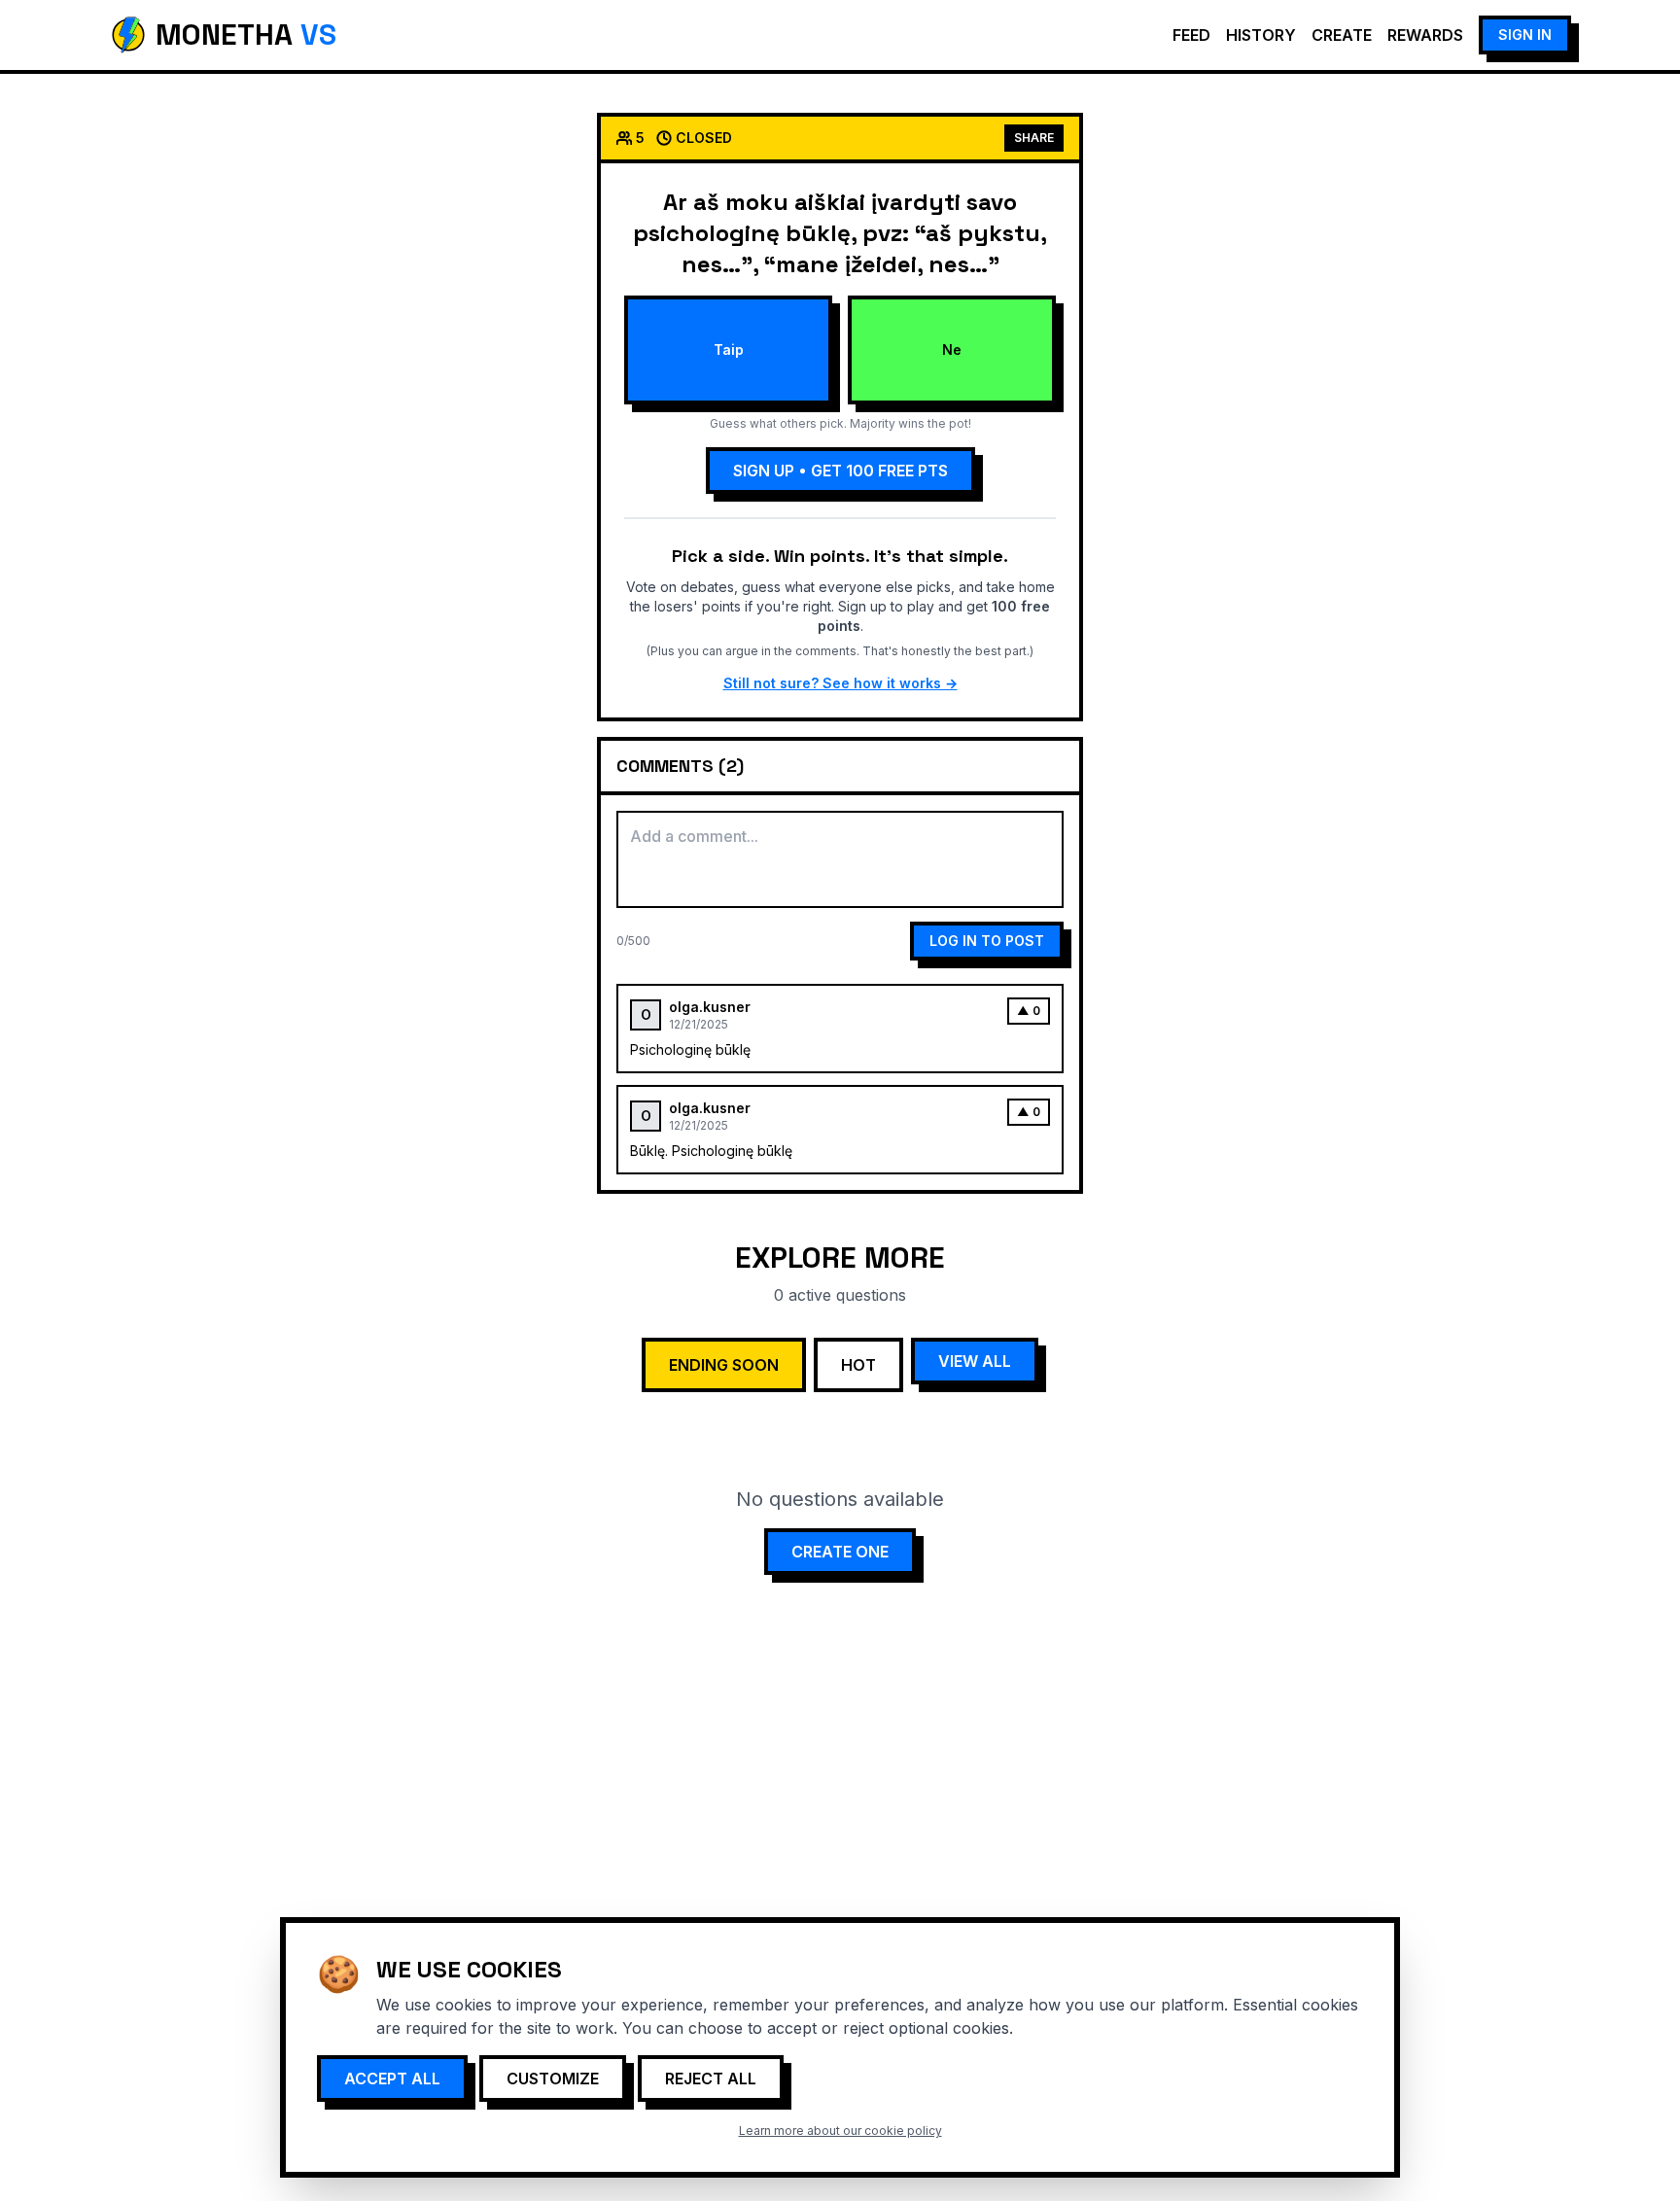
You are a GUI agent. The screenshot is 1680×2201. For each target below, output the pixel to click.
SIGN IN (1525, 35)
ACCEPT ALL (392, 2079)
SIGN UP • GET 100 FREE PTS (840, 471)
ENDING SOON (724, 1365)
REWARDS (1425, 35)
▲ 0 (1029, 1011)
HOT (858, 1365)
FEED (1191, 35)
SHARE (1034, 138)
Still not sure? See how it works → (840, 683)
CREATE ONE (840, 1552)
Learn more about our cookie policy (840, 2131)
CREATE (1342, 35)
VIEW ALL (975, 1361)
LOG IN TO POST (987, 941)
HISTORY (1261, 35)
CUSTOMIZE (553, 2079)
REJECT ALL (711, 2079)
